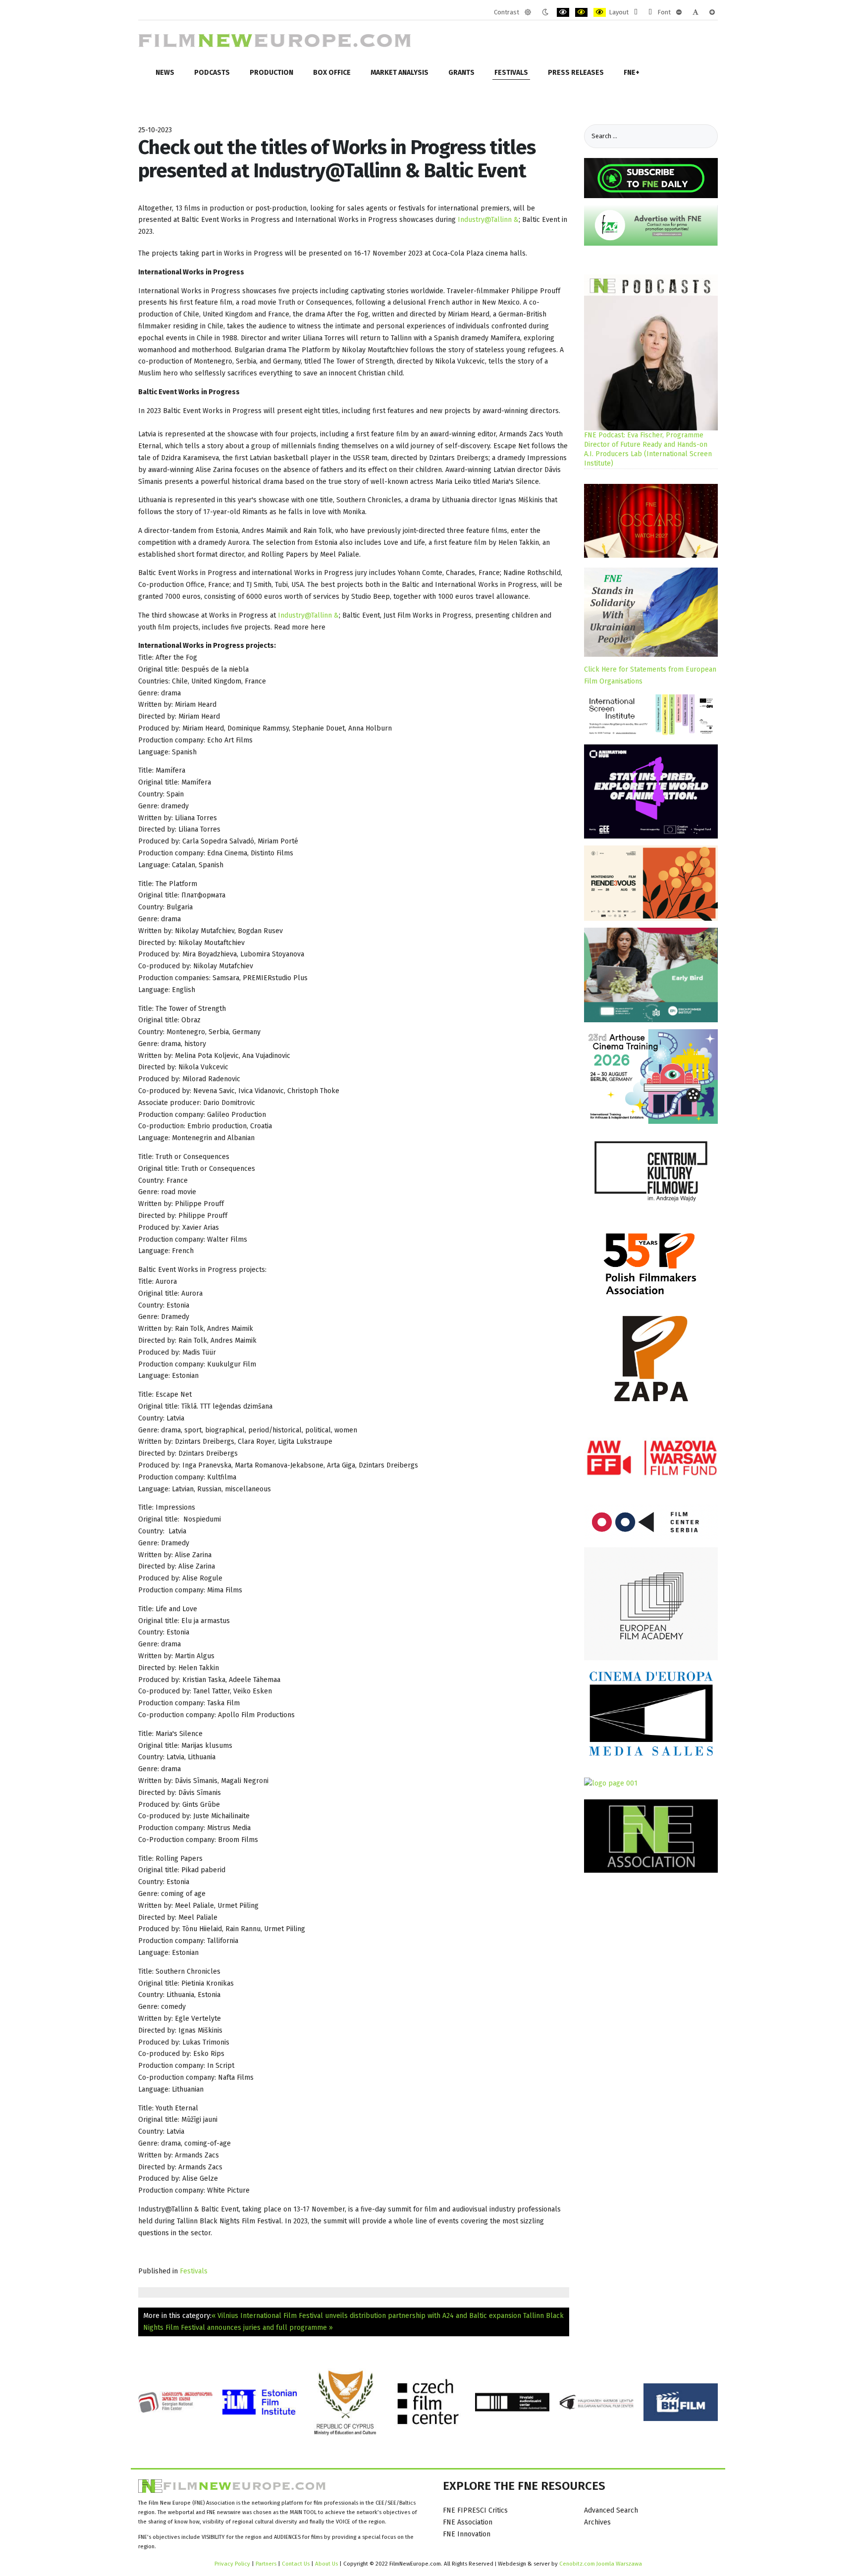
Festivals (194, 2271)
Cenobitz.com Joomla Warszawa (601, 2564)
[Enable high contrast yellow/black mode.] (600, 12)
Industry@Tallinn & (488, 220)
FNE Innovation (467, 2534)
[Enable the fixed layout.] (636, 12)
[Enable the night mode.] (545, 12)
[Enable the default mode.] (528, 12)
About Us (326, 2564)
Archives (597, 2522)
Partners (266, 2564)
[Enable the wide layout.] (650, 12)
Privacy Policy (232, 2564)
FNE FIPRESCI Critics (475, 2510)
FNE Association (468, 2522)
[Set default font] (695, 12)
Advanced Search (611, 2510)
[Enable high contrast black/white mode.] (563, 12)
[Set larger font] (712, 12)
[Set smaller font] (679, 12)
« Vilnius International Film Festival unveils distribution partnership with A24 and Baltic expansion (366, 2316)
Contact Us (296, 2564)
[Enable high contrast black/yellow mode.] (581, 12)
